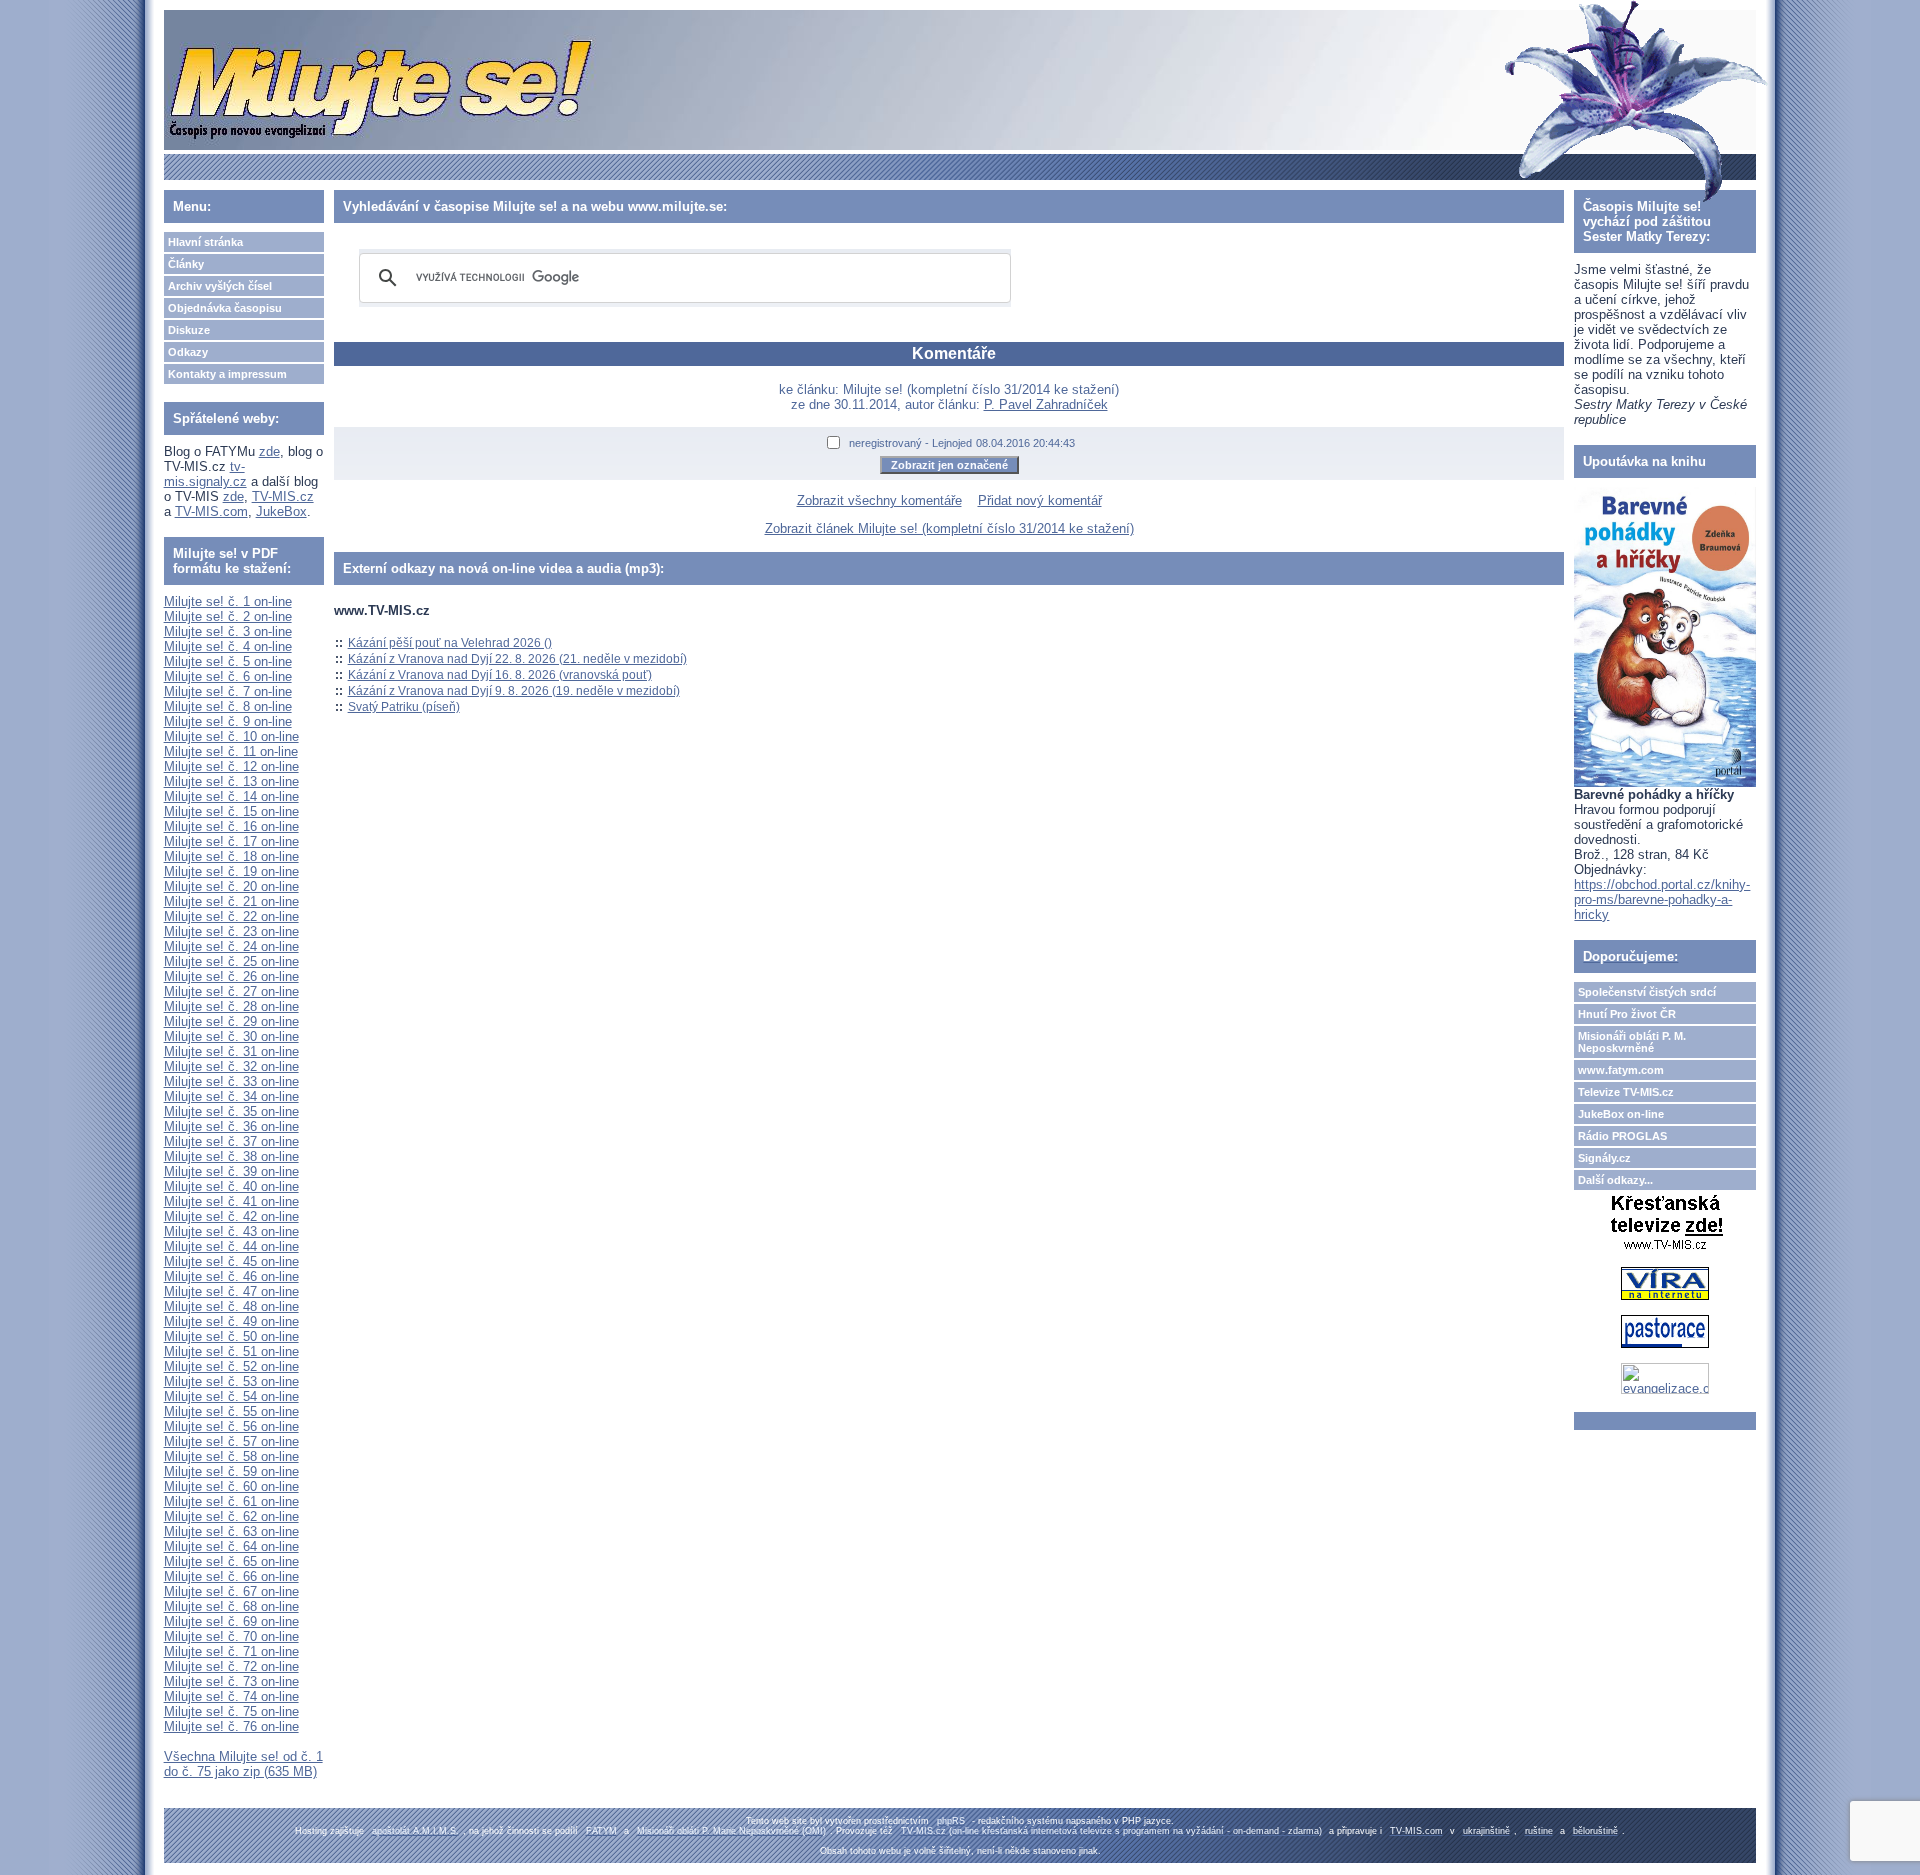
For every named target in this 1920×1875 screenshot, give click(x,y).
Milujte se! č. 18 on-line (231, 856)
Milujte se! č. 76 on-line (231, 1726)
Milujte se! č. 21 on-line (231, 901)
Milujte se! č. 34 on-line (231, 1096)
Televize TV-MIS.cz (1626, 1092)
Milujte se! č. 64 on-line (231, 1546)
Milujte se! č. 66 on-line (231, 1576)
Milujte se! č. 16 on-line (231, 826)
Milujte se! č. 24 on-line (231, 946)
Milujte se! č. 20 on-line (231, 886)
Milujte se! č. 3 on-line (228, 631)
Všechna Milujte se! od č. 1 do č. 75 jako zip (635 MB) (243, 1764)
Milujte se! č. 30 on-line (231, 1036)
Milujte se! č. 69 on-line (231, 1621)
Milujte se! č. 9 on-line (228, 721)
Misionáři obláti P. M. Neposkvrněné (1632, 1042)
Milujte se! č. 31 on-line (231, 1051)
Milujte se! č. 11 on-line (231, 751)
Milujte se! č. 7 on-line (228, 691)
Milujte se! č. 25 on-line (231, 961)
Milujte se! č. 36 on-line (231, 1126)
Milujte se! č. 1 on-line (228, 601)
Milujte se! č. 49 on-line (231, 1321)
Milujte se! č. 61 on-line (231, 1501)
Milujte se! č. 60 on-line (231, 1486)
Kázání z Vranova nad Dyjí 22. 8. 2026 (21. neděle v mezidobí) (517, 659)
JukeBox (281, 511)
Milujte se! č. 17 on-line (231, 841)
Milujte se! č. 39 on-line (231, 1171)
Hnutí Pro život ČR (1627, 1014)
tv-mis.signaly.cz (205, 474)
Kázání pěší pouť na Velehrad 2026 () (450, 643)
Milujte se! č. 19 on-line (231, 871)
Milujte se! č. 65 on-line (231, 1561)
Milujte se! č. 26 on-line (231, 976)
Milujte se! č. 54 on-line (231, 1396)
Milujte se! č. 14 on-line (231, 796)
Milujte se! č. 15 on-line (231, 811)
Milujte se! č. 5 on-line (228, 661)
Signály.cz (1604, 1158)
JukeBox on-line (1621, 1114)
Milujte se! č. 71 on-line (231, 1651)
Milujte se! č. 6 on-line (228, 676)
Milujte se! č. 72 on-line (231, 1666)
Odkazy (188, 352)
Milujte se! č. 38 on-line (231, 1156)
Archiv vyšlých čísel (220, 286)
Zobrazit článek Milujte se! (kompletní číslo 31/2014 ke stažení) (949, 528)
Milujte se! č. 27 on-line (231, 991)
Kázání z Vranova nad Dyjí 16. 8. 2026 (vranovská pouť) (500, 675)
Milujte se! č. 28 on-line (231, 1006)
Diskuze (189, 330)
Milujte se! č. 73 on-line (231, 1681)
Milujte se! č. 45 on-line (231, 1261)
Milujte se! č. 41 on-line (231, 1201)
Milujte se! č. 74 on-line (231, 1696)
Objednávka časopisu (225, 308)
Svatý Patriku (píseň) (404, 707)
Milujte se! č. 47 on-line (231, 1291)
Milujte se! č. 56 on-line (231, 1426)
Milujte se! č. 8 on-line (228, 706)
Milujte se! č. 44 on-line (231, 1246)
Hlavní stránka (205, 242)
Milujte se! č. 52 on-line (231, 1366)
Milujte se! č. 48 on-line (231, 1306)
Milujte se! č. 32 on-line (231, 1066)
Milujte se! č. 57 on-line (231, 1441)
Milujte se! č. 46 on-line (231, 1276)
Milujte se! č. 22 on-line (231, 916)
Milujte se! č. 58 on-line (231, 1456)
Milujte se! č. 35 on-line (231, 1111)
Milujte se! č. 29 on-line (231, 1021)
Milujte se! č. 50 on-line (231, 1336)
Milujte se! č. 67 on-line (231, 1591)
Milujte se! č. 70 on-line (231, 1636)
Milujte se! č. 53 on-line (231, 1381)
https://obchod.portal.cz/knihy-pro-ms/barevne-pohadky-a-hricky (1662, 899)
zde (269, 451)
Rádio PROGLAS (1622, 1136)
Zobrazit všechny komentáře (879, 500)
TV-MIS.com (211, 511)
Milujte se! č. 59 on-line (231, 1471)
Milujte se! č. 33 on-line (231, 1081)
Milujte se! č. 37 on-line (231, 1141)
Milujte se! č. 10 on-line (231, 736)
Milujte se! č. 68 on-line (231, 1606)
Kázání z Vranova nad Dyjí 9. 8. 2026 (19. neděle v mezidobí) (514, 691)
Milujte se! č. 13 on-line (231, 781)
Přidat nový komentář (1040, 500)
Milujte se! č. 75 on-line (231, 1711)
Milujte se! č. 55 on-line (231, 1411)
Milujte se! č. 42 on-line (231, 1216)
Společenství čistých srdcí (1647, 992)
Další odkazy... (1615, 1180)
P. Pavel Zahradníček (1046, 404)
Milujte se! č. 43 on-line (231, 1231)
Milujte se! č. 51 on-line (231, 1351)
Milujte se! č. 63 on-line (231, 1531)
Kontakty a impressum (227, 374)
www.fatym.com (1621, 1070)
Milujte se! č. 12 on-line (231, 766)
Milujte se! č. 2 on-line (228, 616)
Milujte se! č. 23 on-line (231, 931)
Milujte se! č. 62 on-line (231, 1516)
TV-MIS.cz (283, 496)
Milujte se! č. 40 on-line (231, 1186)
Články (186, 264)
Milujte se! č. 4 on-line (228, 646)
